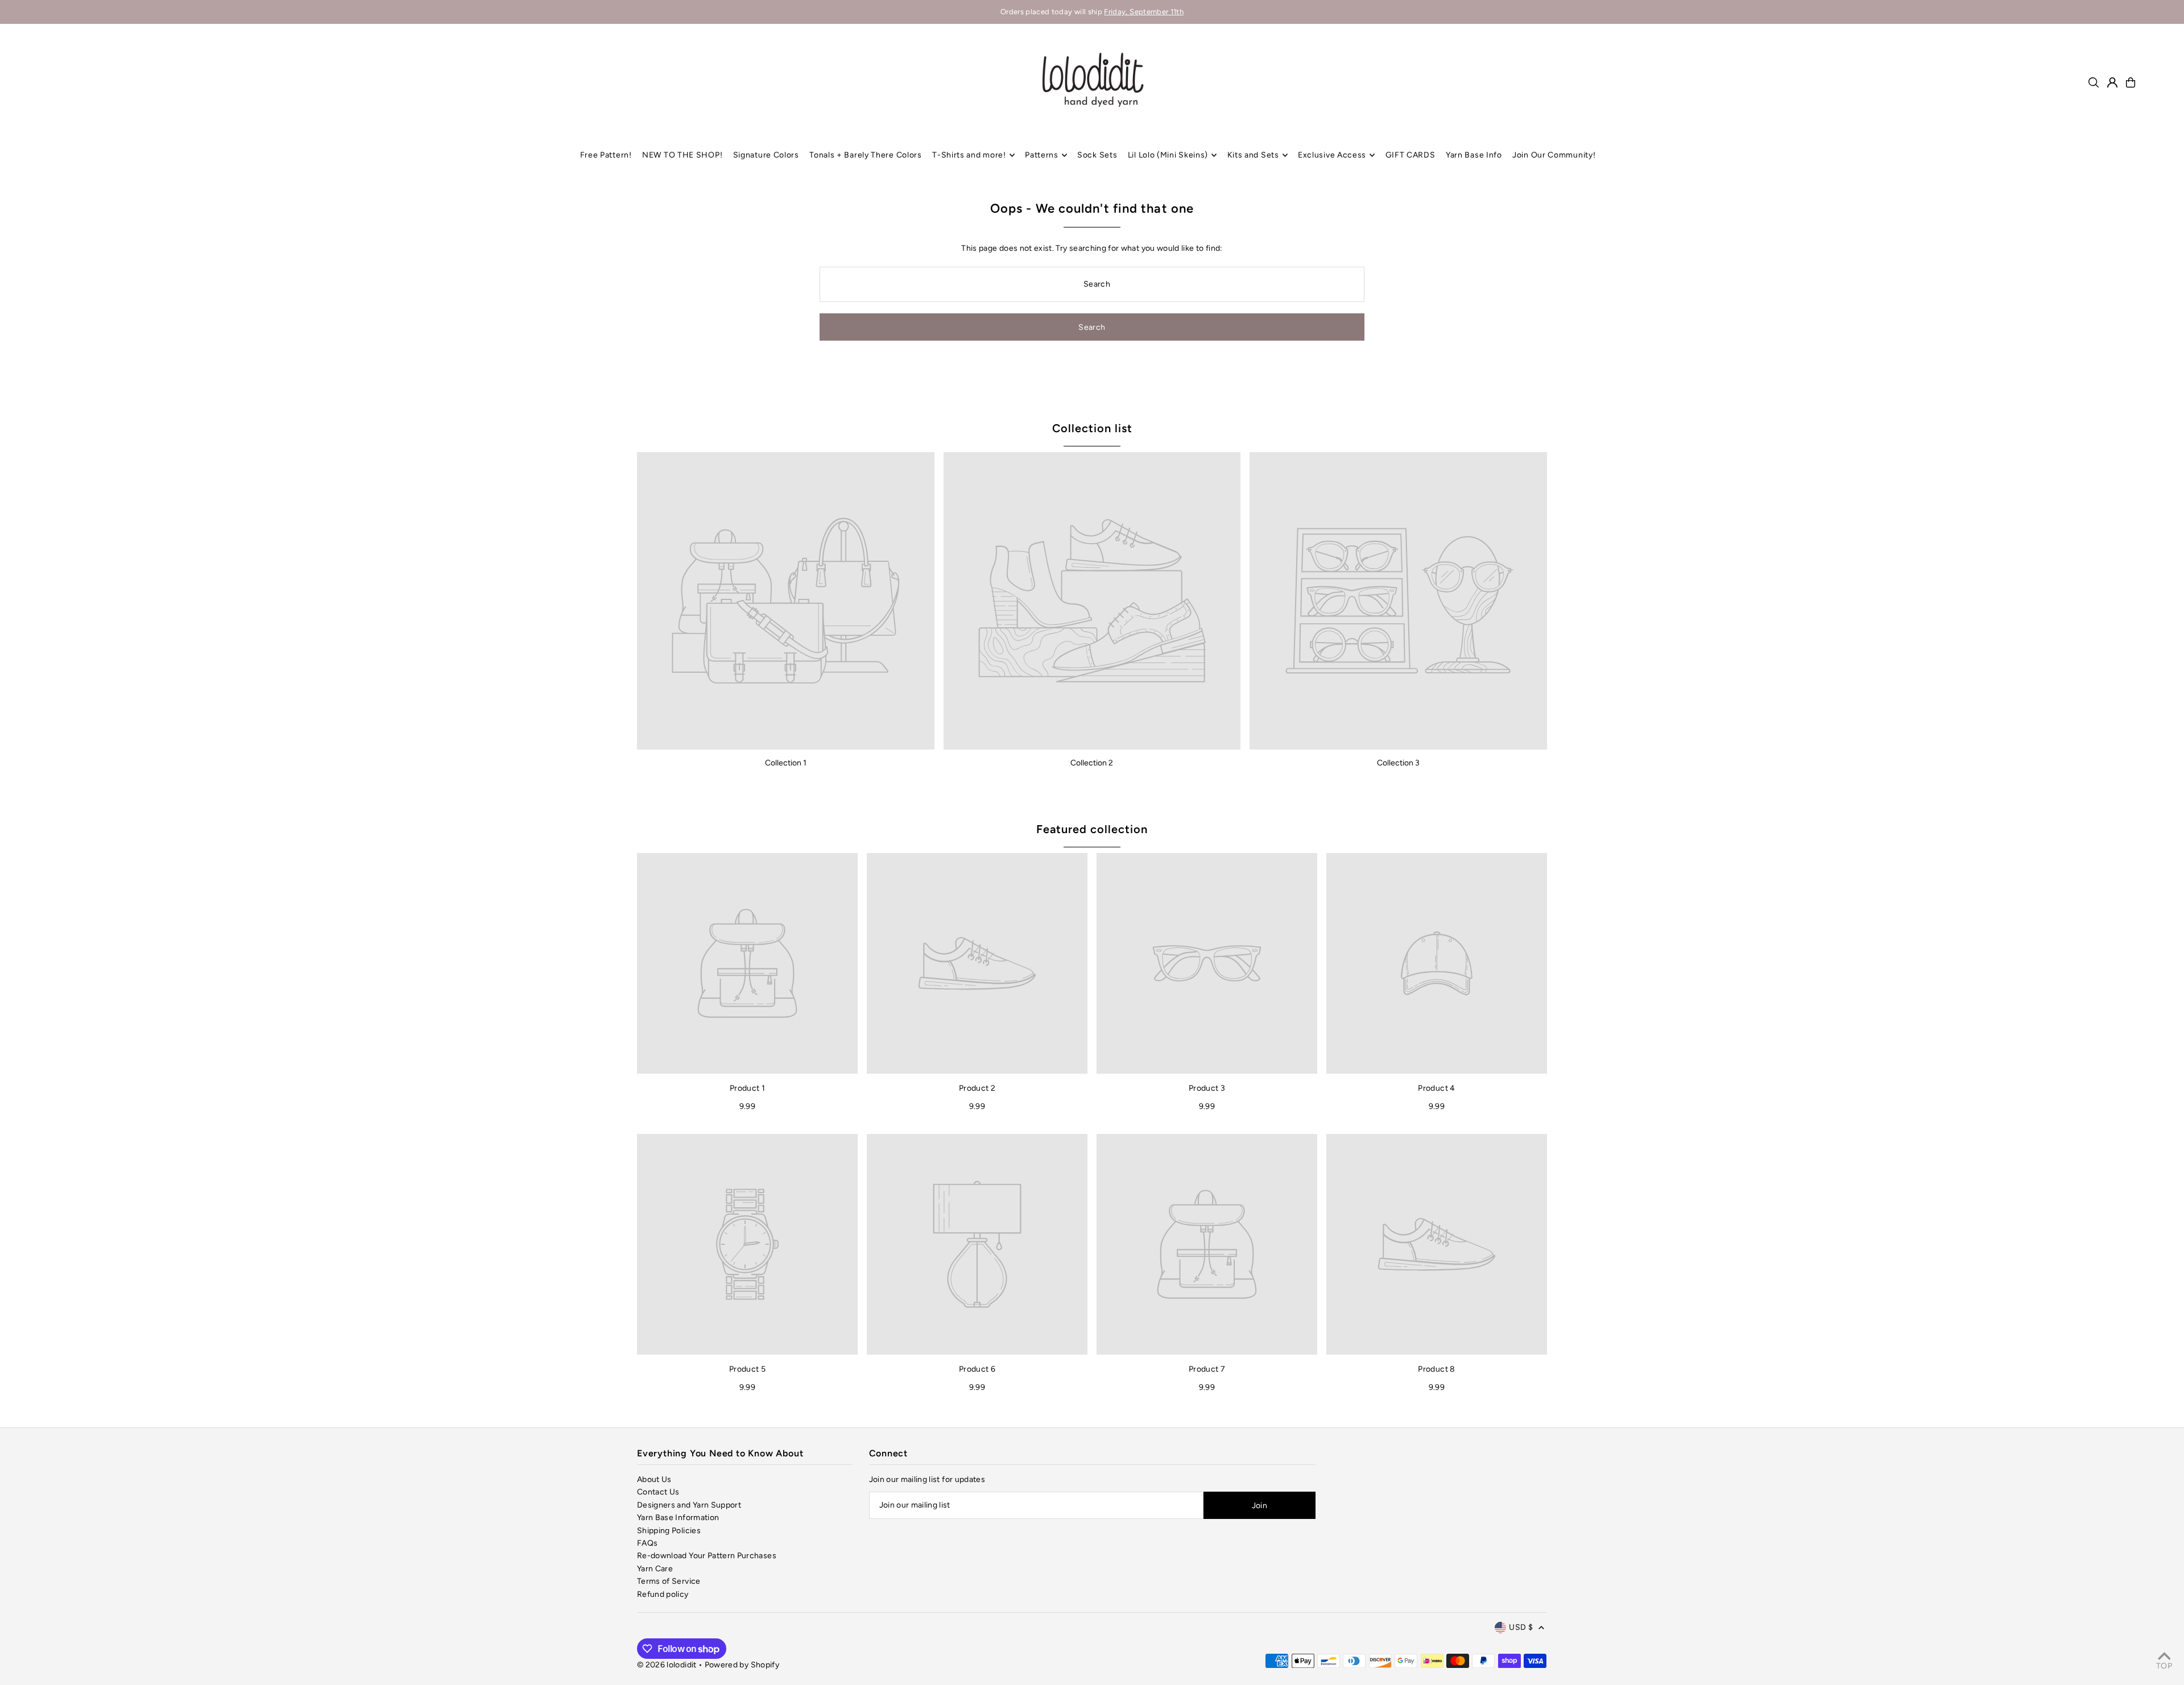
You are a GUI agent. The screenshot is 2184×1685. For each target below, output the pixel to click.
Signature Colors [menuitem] (766, 155)
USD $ (1521, 1627)
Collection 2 (1092, 763)
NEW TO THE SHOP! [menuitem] (682, 155)
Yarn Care (655, 1569)
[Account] (2112, 82)
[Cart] (2131, 82)
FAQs (647, 1543)
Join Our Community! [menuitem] (1554, 155)
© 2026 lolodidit (667, 1665)
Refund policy (663, 1594)
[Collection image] (786, 601)
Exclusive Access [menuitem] (1332, 155)
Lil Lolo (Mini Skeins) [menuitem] (1168, 155)
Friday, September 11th (1144, 12)
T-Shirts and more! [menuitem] (969, 155)
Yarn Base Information (678, 1518)
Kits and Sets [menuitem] (1253, 155)
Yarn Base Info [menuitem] (1474, 155)
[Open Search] (2094, 82)
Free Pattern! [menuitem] (606, 155)
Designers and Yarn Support (689, 1505)
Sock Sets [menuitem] (1097, 155)
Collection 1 (786, 763)
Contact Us (658, 1492)
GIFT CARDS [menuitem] (1410, 155)
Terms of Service (669, 1581)
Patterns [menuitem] (1042, 155)
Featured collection (1092, 829)
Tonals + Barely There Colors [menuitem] (866, 155)
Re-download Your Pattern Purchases (707, 1556)
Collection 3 (1398, 763)
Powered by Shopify (742, 1665)
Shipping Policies (669, 1531)
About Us (654, 1479)
